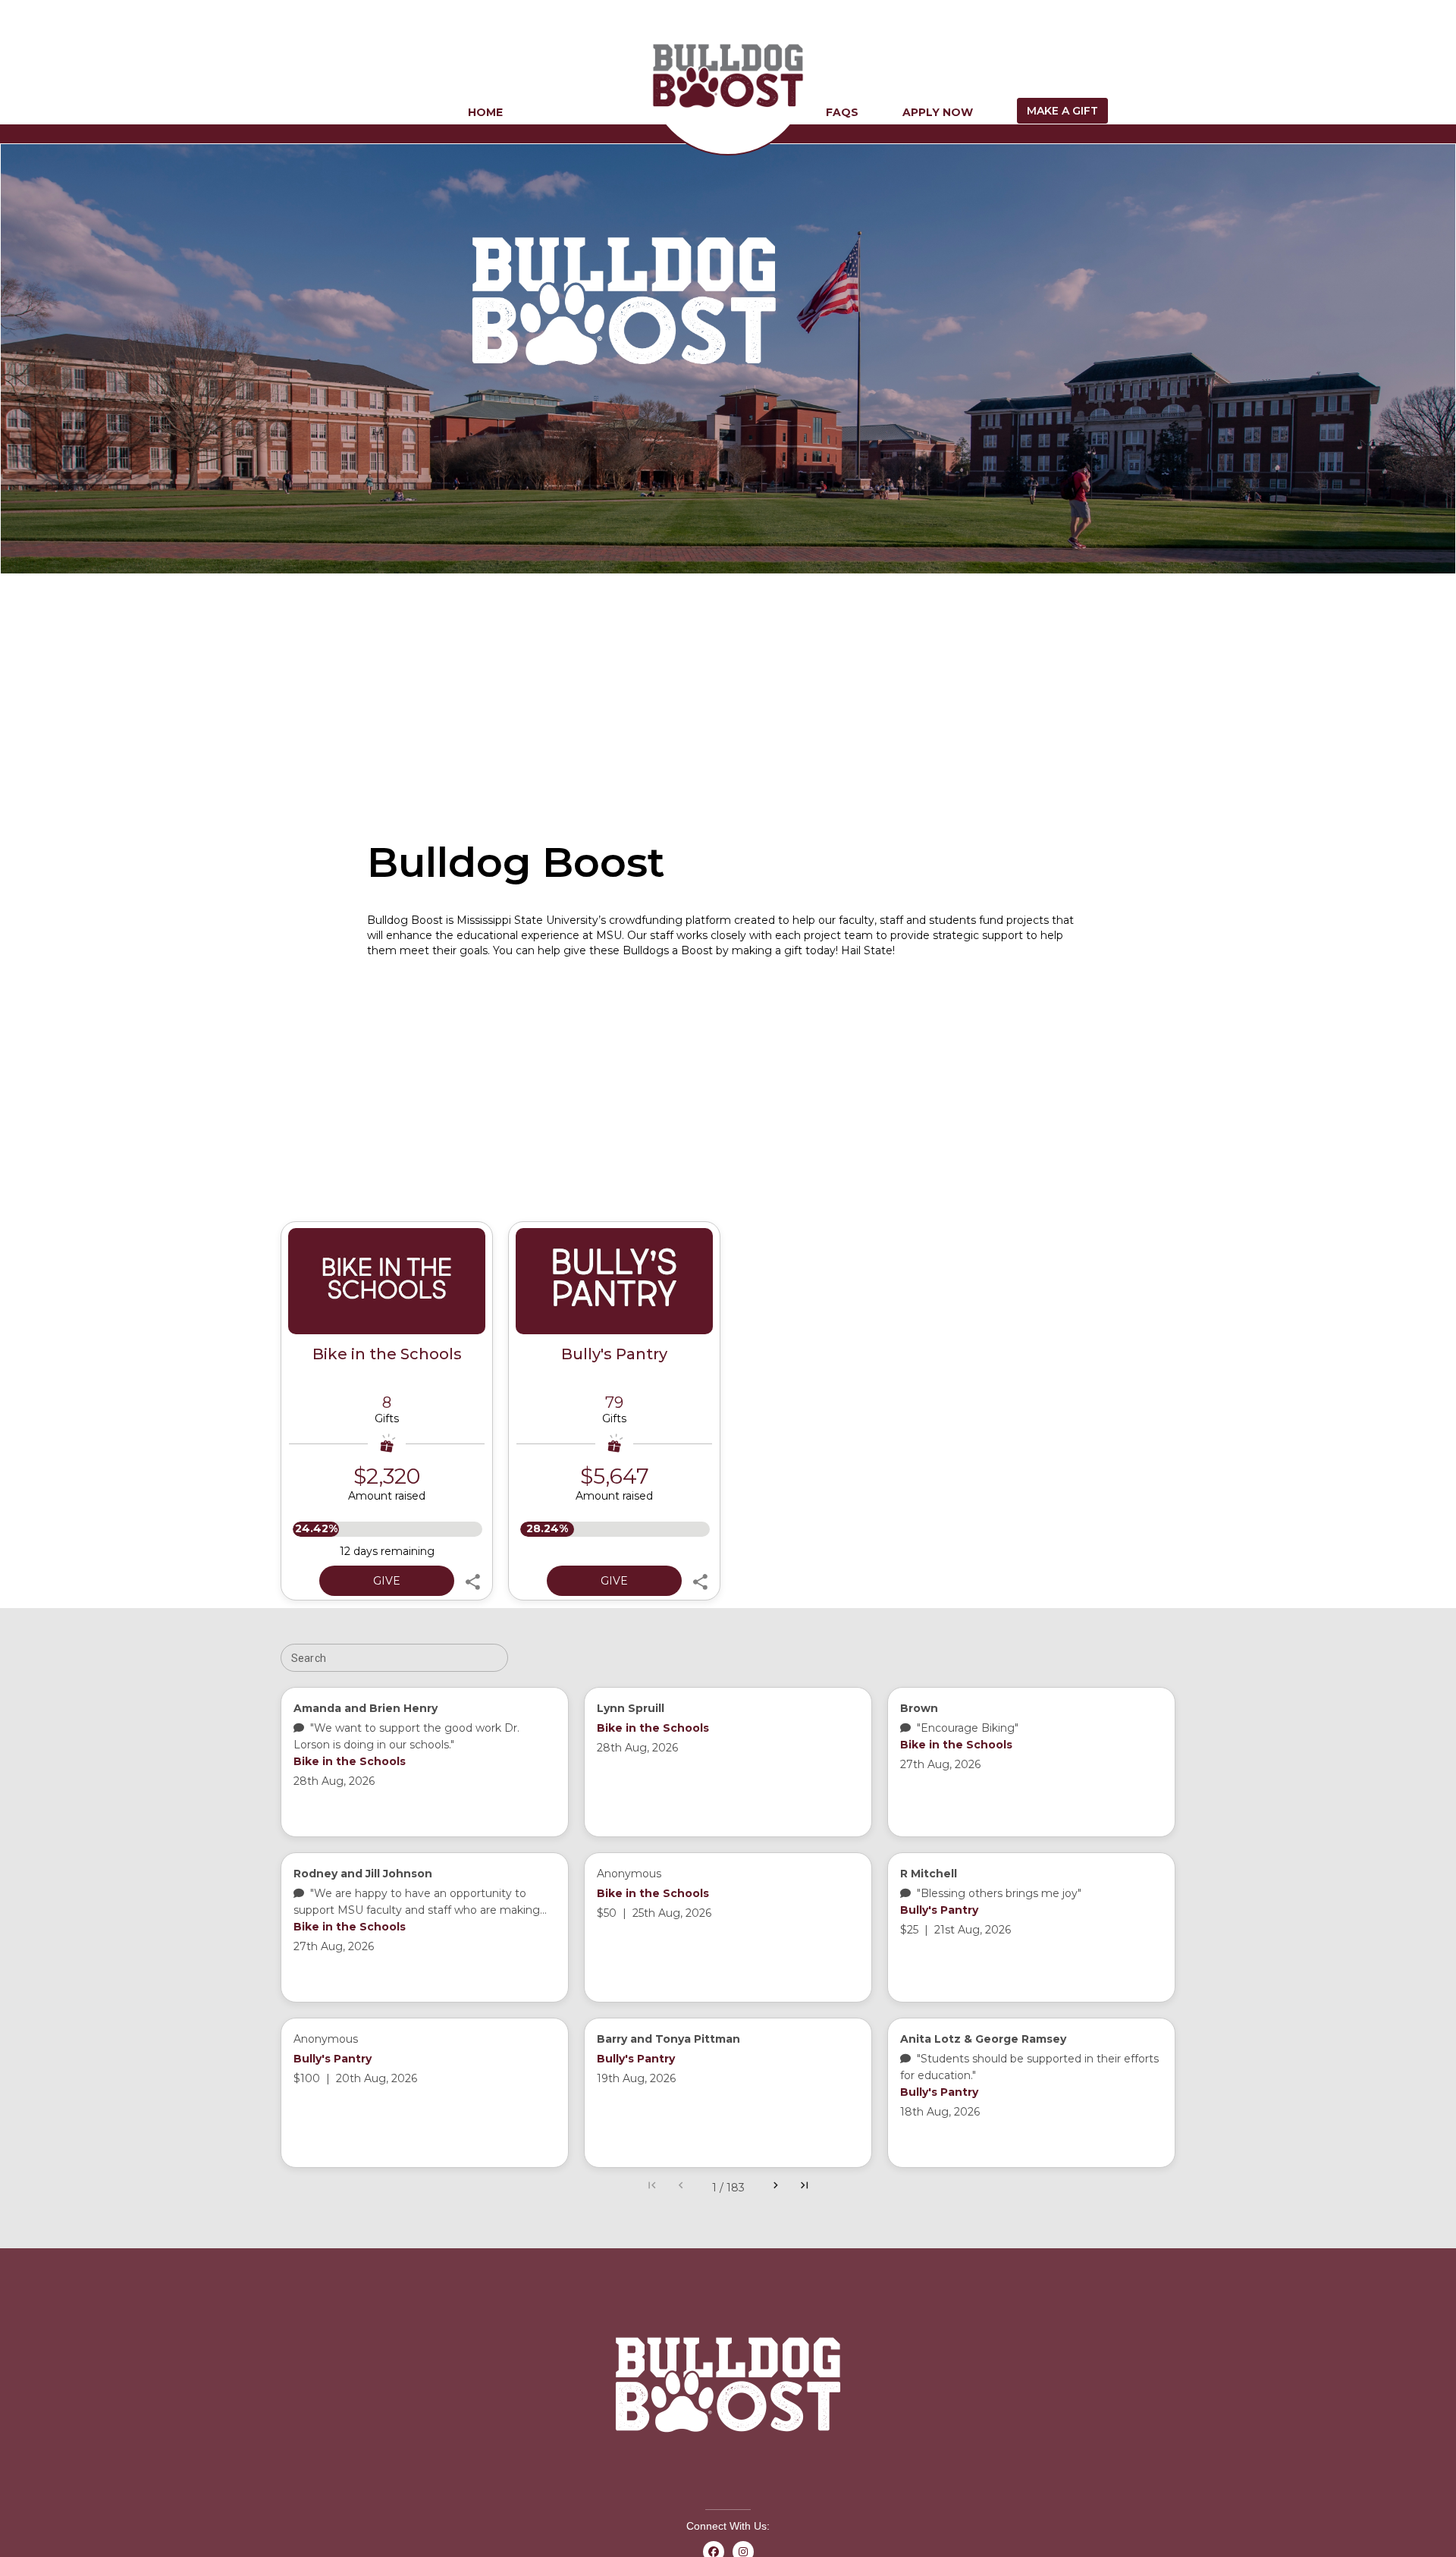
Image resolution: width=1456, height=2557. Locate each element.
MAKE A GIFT (1062, 111)
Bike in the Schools (387, 1354)
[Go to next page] (776, 2188)
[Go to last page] (805, 2188)
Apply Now (938, 112)
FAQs (842, 112)
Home (485, 112)
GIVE (387, 1581)
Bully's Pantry (614, 1354)
